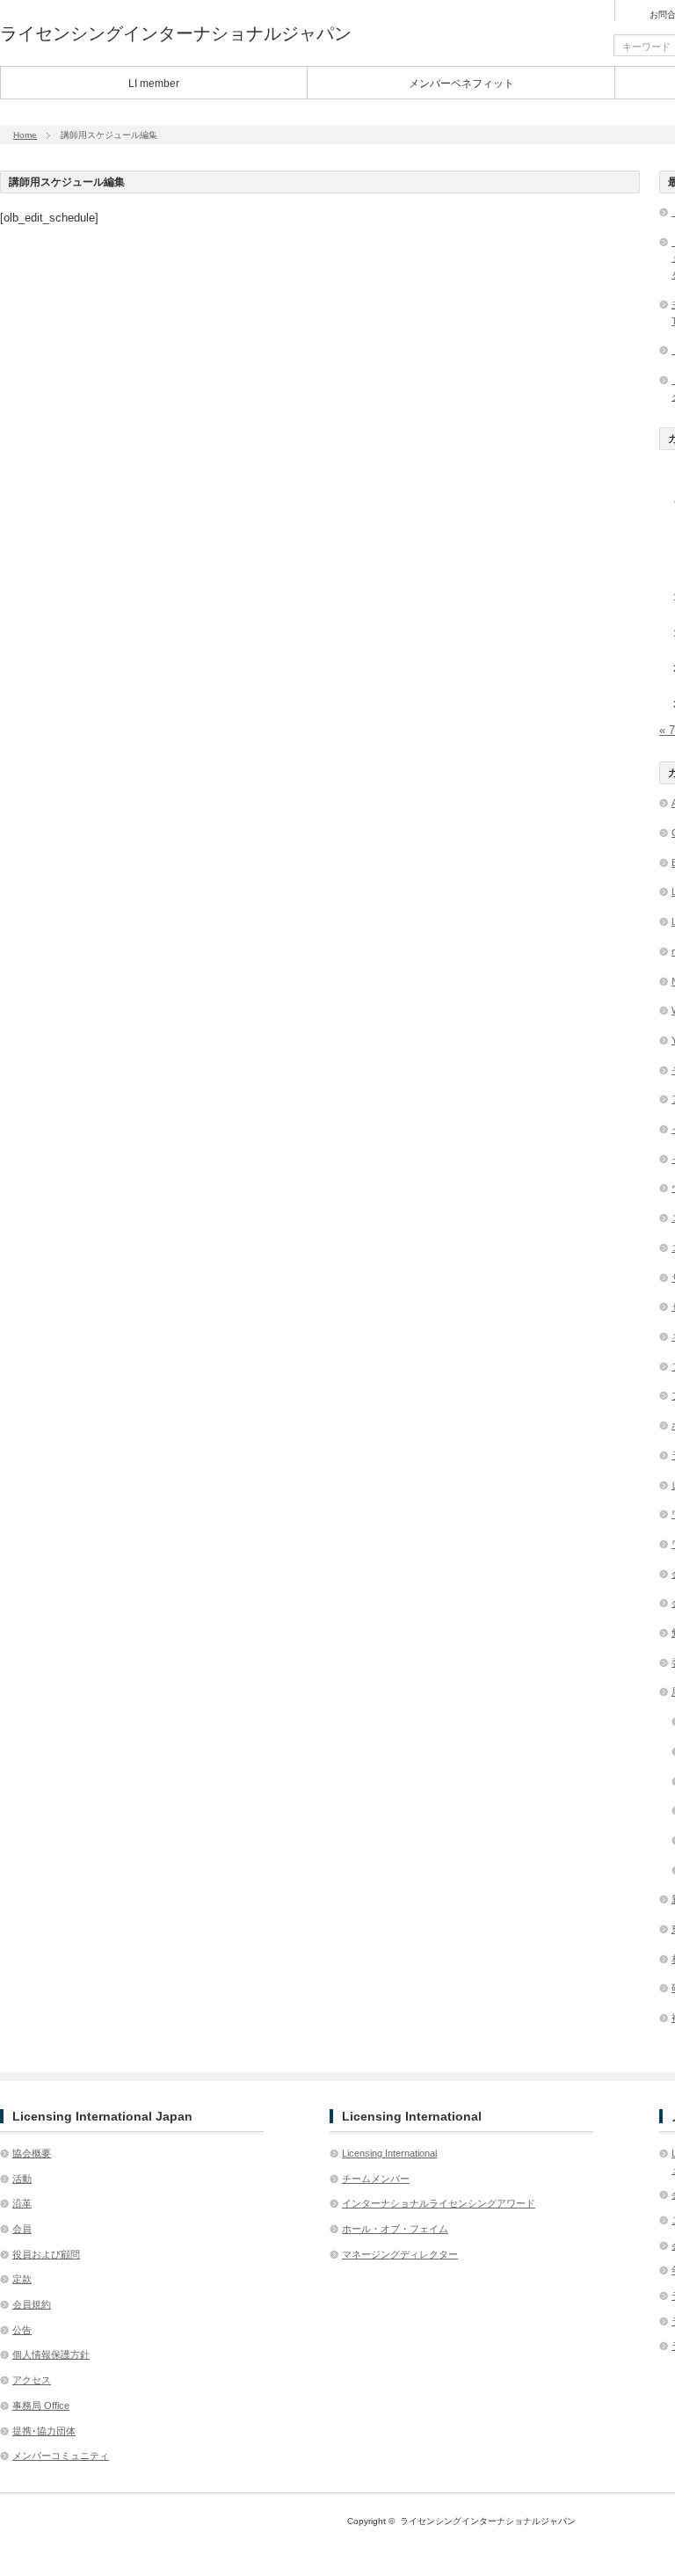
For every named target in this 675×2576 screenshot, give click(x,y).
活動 (22, 2179)
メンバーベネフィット (461, 84)
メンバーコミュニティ (61, 2456)
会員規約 (32, 2304)
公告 (22, 2330)
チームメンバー (376, 2179)
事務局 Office (41, 2405)
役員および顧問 (46, 2254)
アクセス (32, 2380)
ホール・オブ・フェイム (395, 2229)
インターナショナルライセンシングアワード (439, 2203)
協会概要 (32, 2153)
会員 (22, 2229)
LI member (154, 84)
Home (25, 135)
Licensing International (389, 2153)
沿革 (22, 2203)
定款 (22, 2279)
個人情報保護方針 (51, 2354)
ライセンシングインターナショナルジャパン (176, 33)
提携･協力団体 (44, 2431)
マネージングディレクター (400, 2254)
